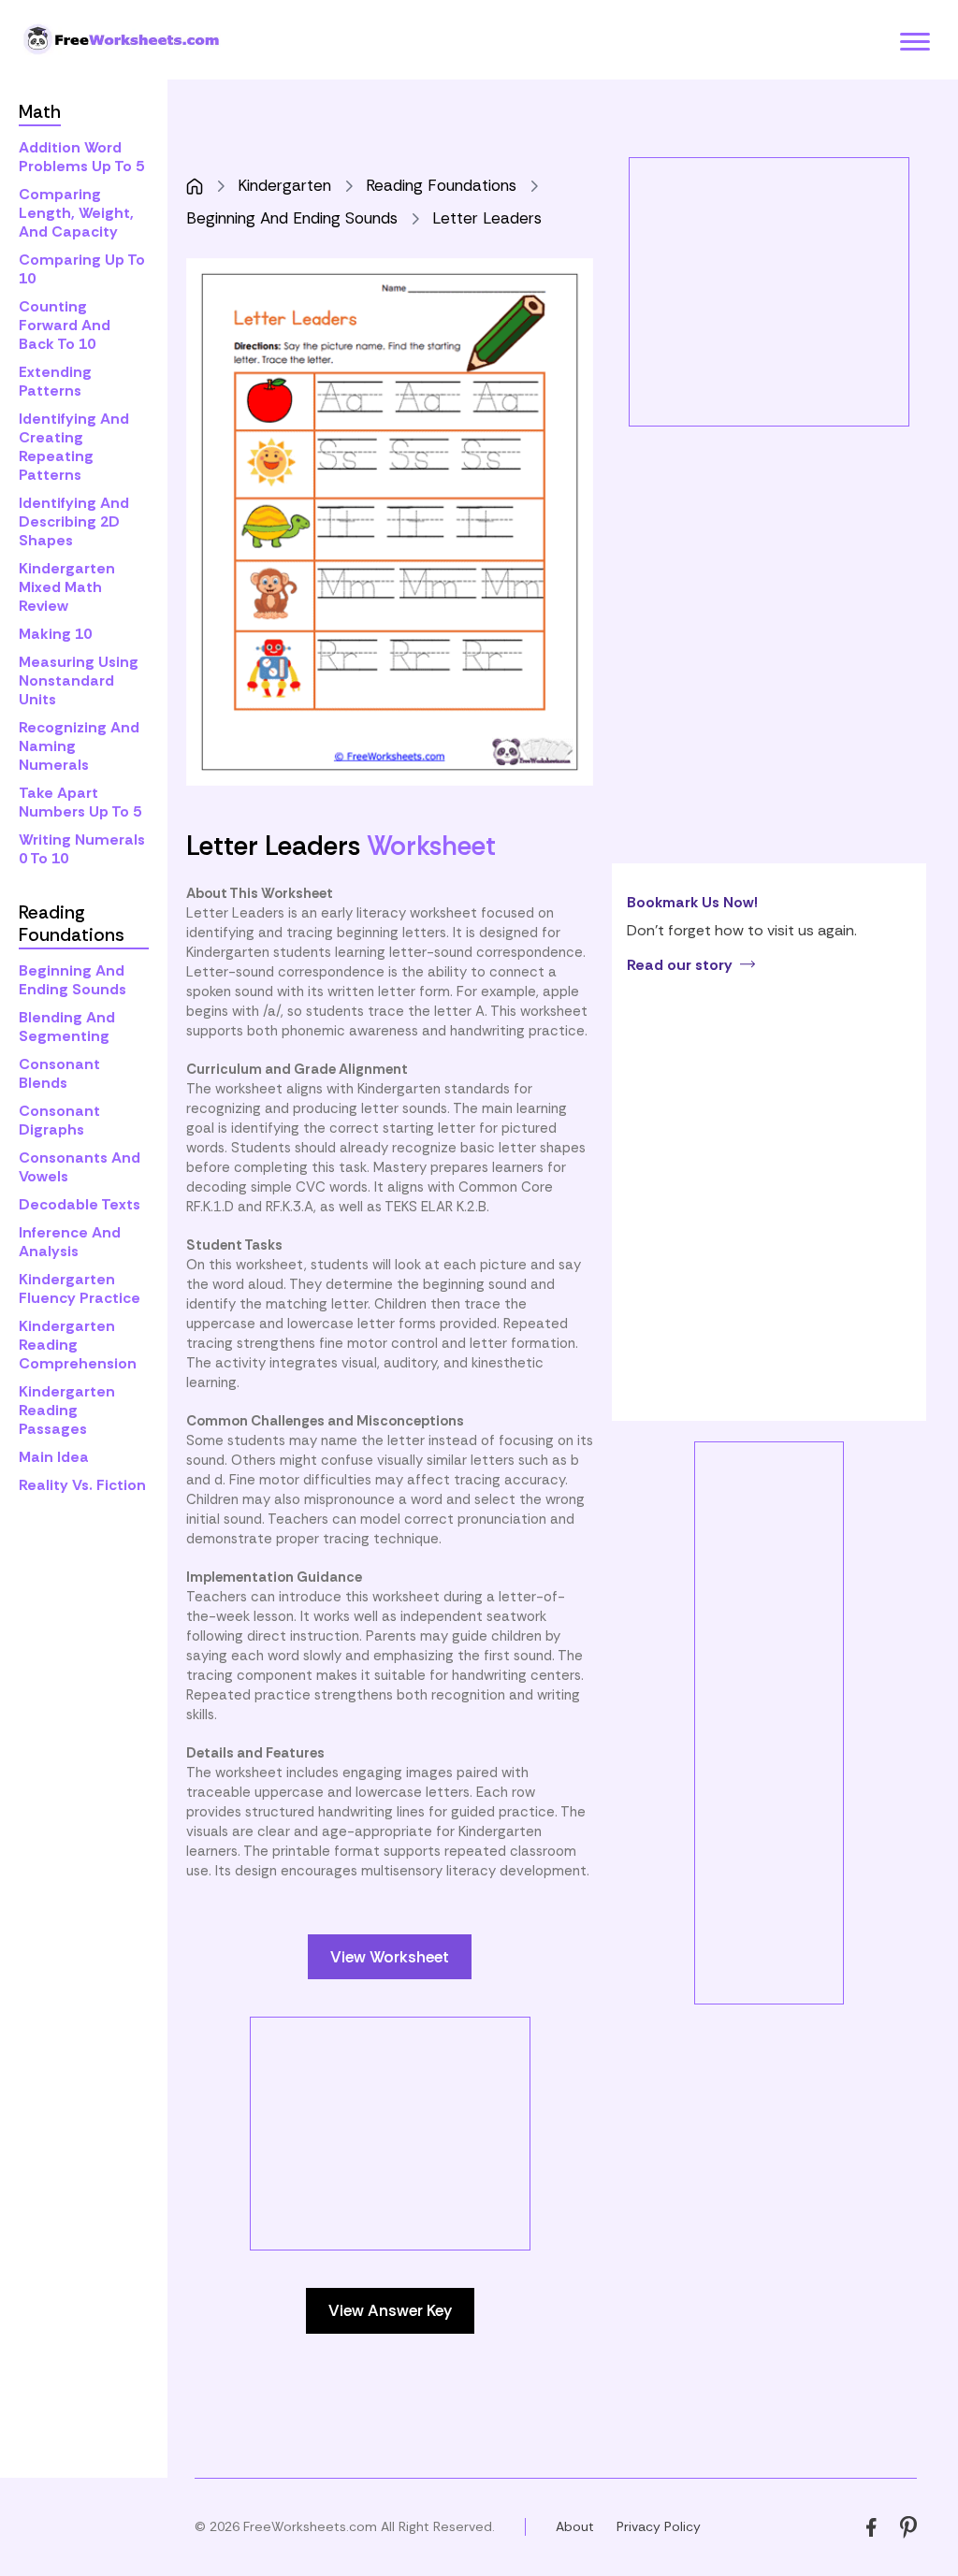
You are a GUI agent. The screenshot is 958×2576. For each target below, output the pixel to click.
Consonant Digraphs (59, 1120)
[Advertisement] (408, 2149)
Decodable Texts (80, 1204)
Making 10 (55, 634)
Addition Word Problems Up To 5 (81, 157)
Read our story (680, 965)
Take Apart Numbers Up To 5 (80, 802)
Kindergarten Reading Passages (67, 1410)
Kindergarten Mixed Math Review (67, 587)
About (575, 2526)
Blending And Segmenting (67, 1027)
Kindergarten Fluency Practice (80, 1288)
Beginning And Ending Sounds (73, 980)
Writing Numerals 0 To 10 (82, 849)
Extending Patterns (55, 381)
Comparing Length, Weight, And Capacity (76, 213)
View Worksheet (390, 1957)
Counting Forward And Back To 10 (65, 325)
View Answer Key (390, 2310)
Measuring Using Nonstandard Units (79, 680)
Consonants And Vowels (80, 1167)
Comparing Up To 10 (82, 269)
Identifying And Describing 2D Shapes (74, 521)
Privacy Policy (659, 2526)
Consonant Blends (59, 1073)
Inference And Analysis (70, 1242)
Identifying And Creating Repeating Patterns (74, 447)
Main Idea (54, 1457)
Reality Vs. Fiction (82, 1485)
